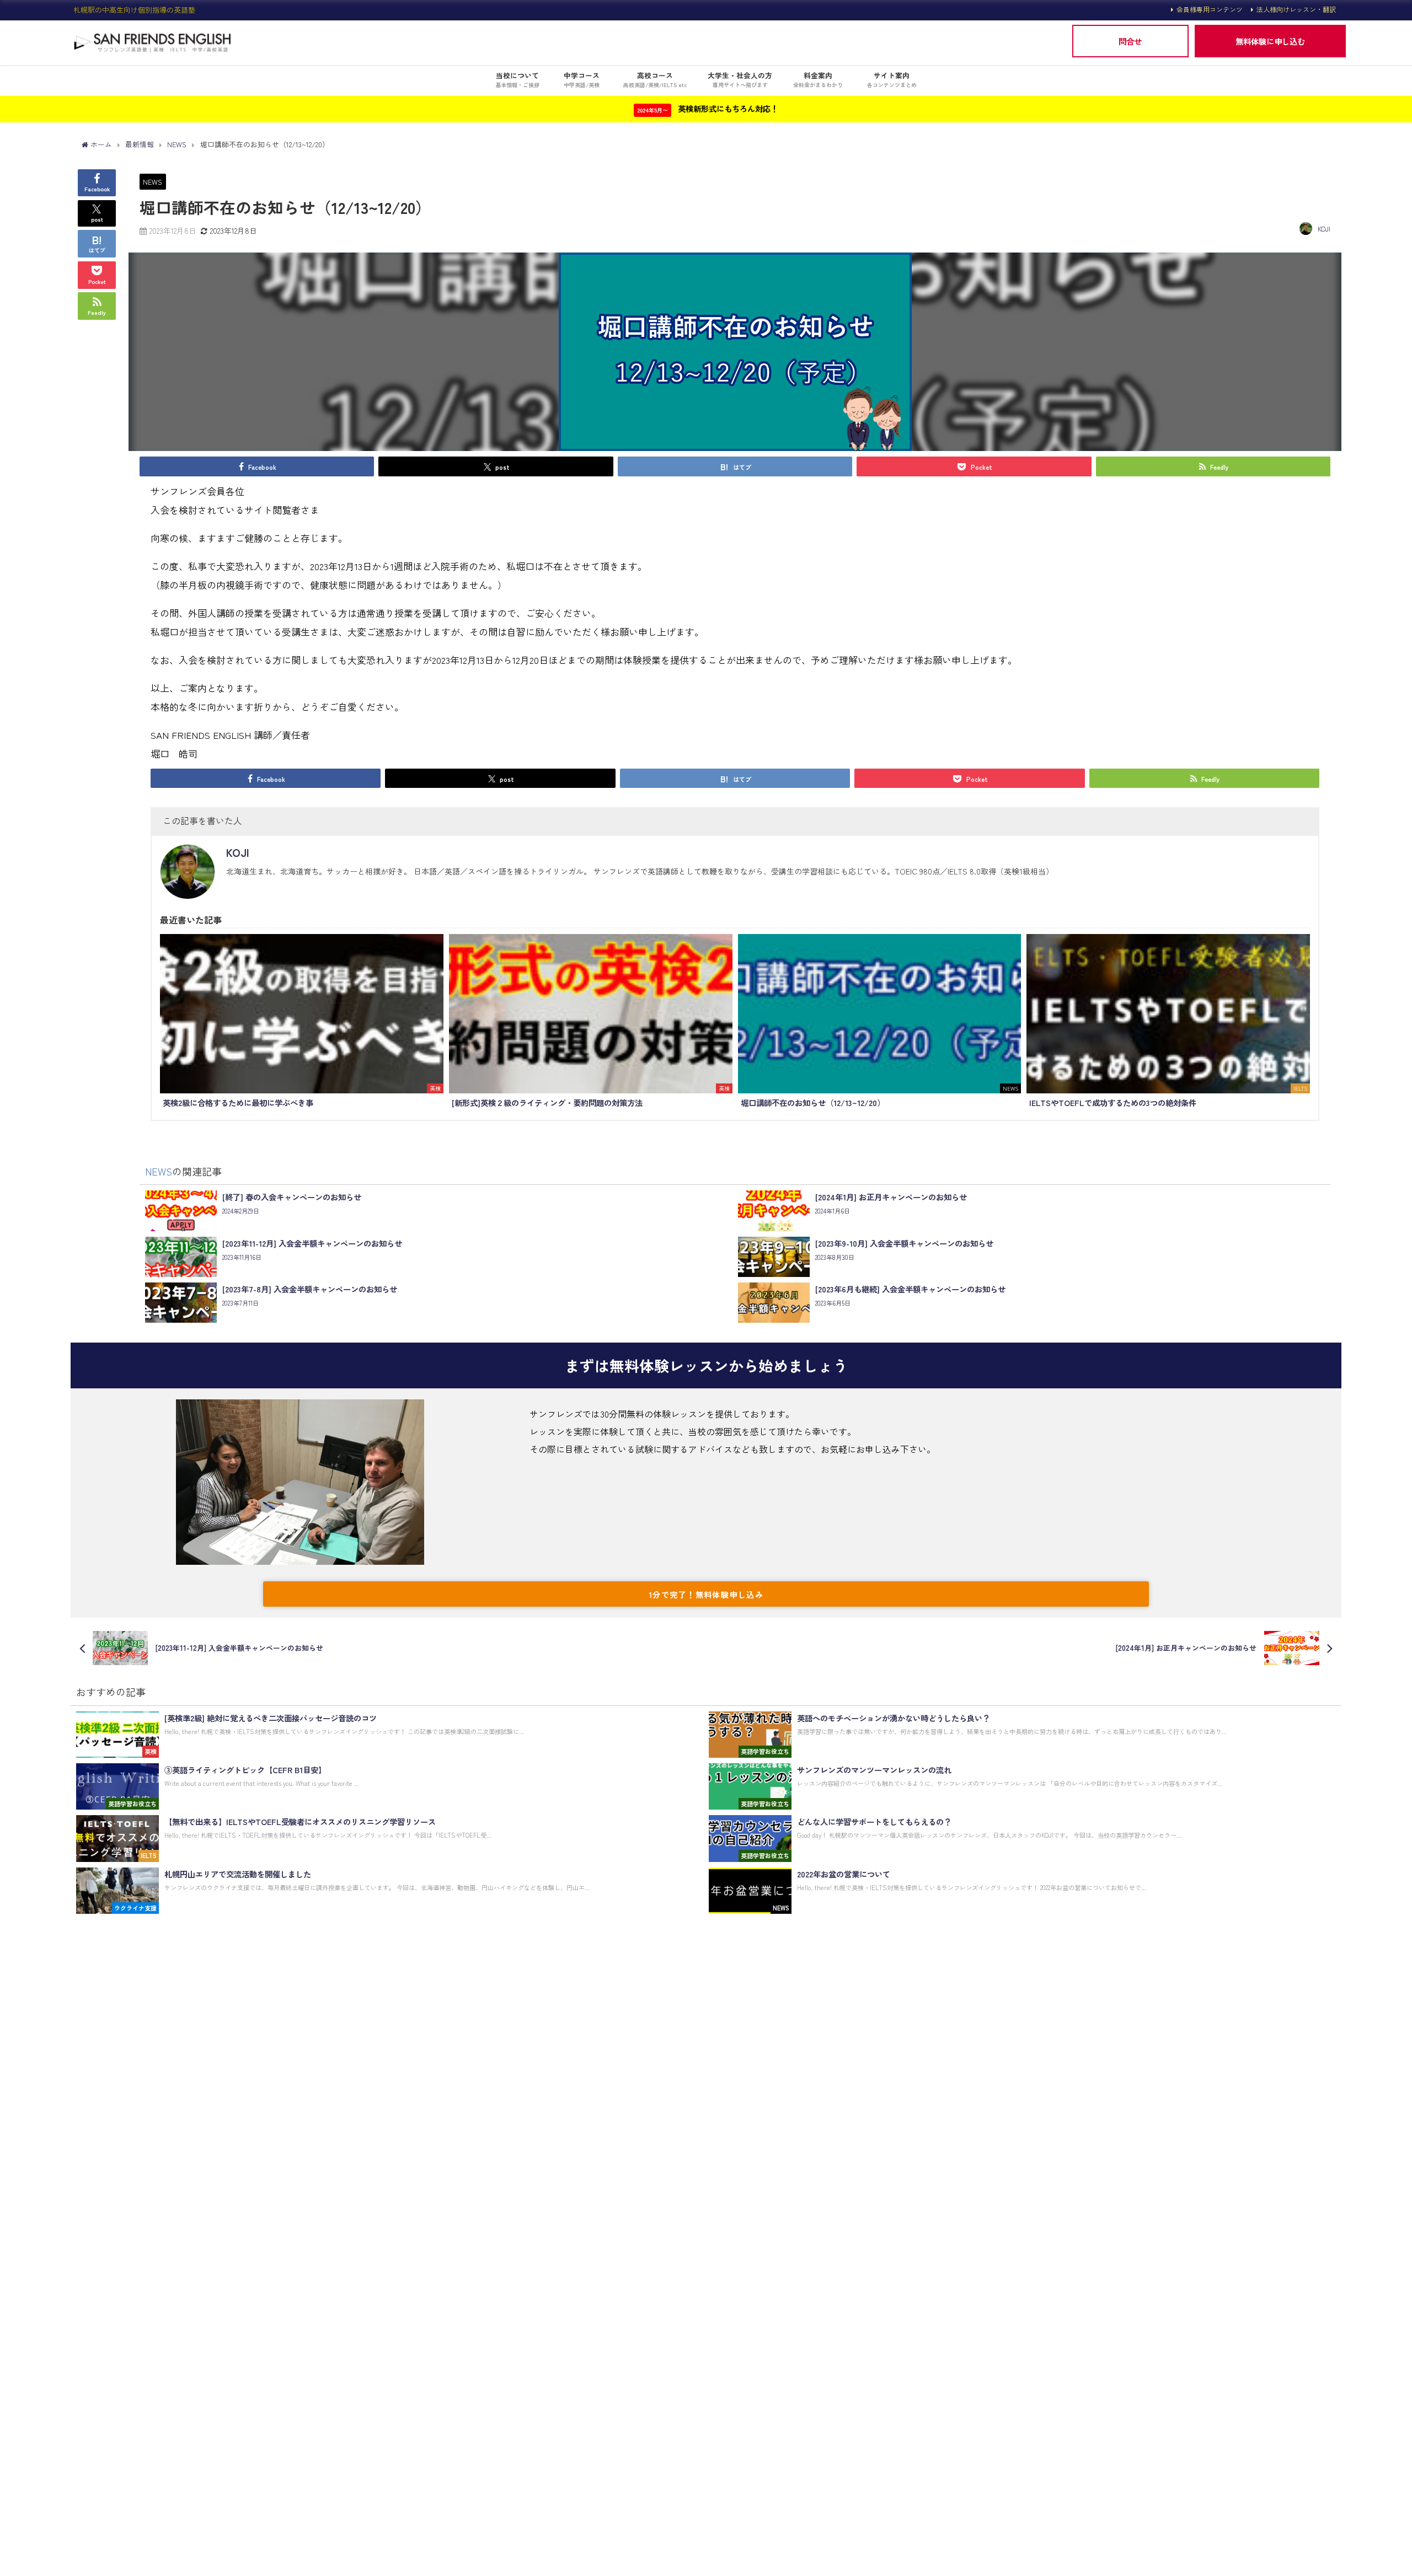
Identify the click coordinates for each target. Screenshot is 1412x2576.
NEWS (153, 182)
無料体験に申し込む (1270, 41)
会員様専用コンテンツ (1210, 9)
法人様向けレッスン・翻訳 (1296, 9)
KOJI (1324, 229)
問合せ (1130, 41)
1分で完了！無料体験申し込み (706, 1594)
